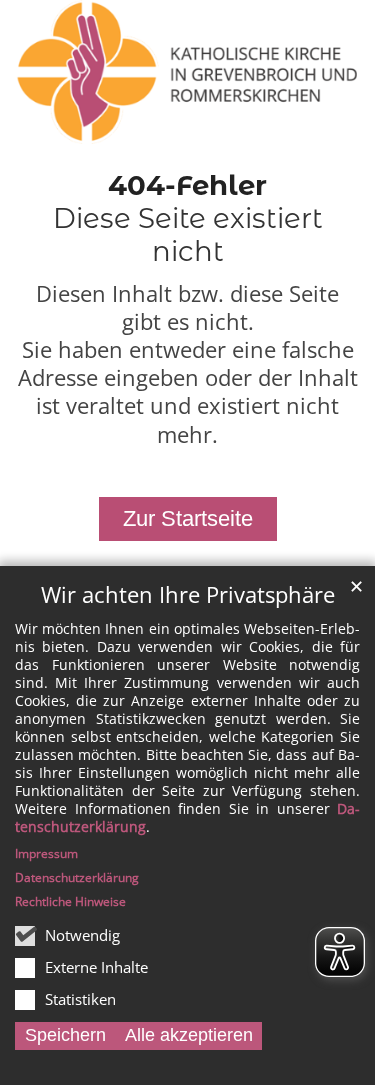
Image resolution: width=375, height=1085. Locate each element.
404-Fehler (187, 185)
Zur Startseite (188, 518)
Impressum (46, 853)
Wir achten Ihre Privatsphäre (188, 594)
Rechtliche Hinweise (70, 901)
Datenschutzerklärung (77, 877)
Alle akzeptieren (189, 1035)
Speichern (65, 1035)
